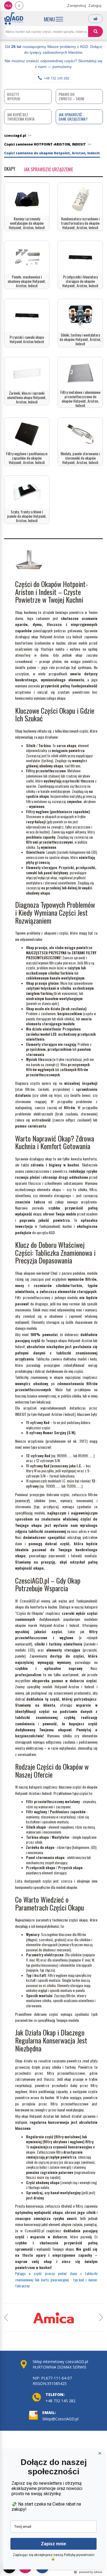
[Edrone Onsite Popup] (54, 1288)
